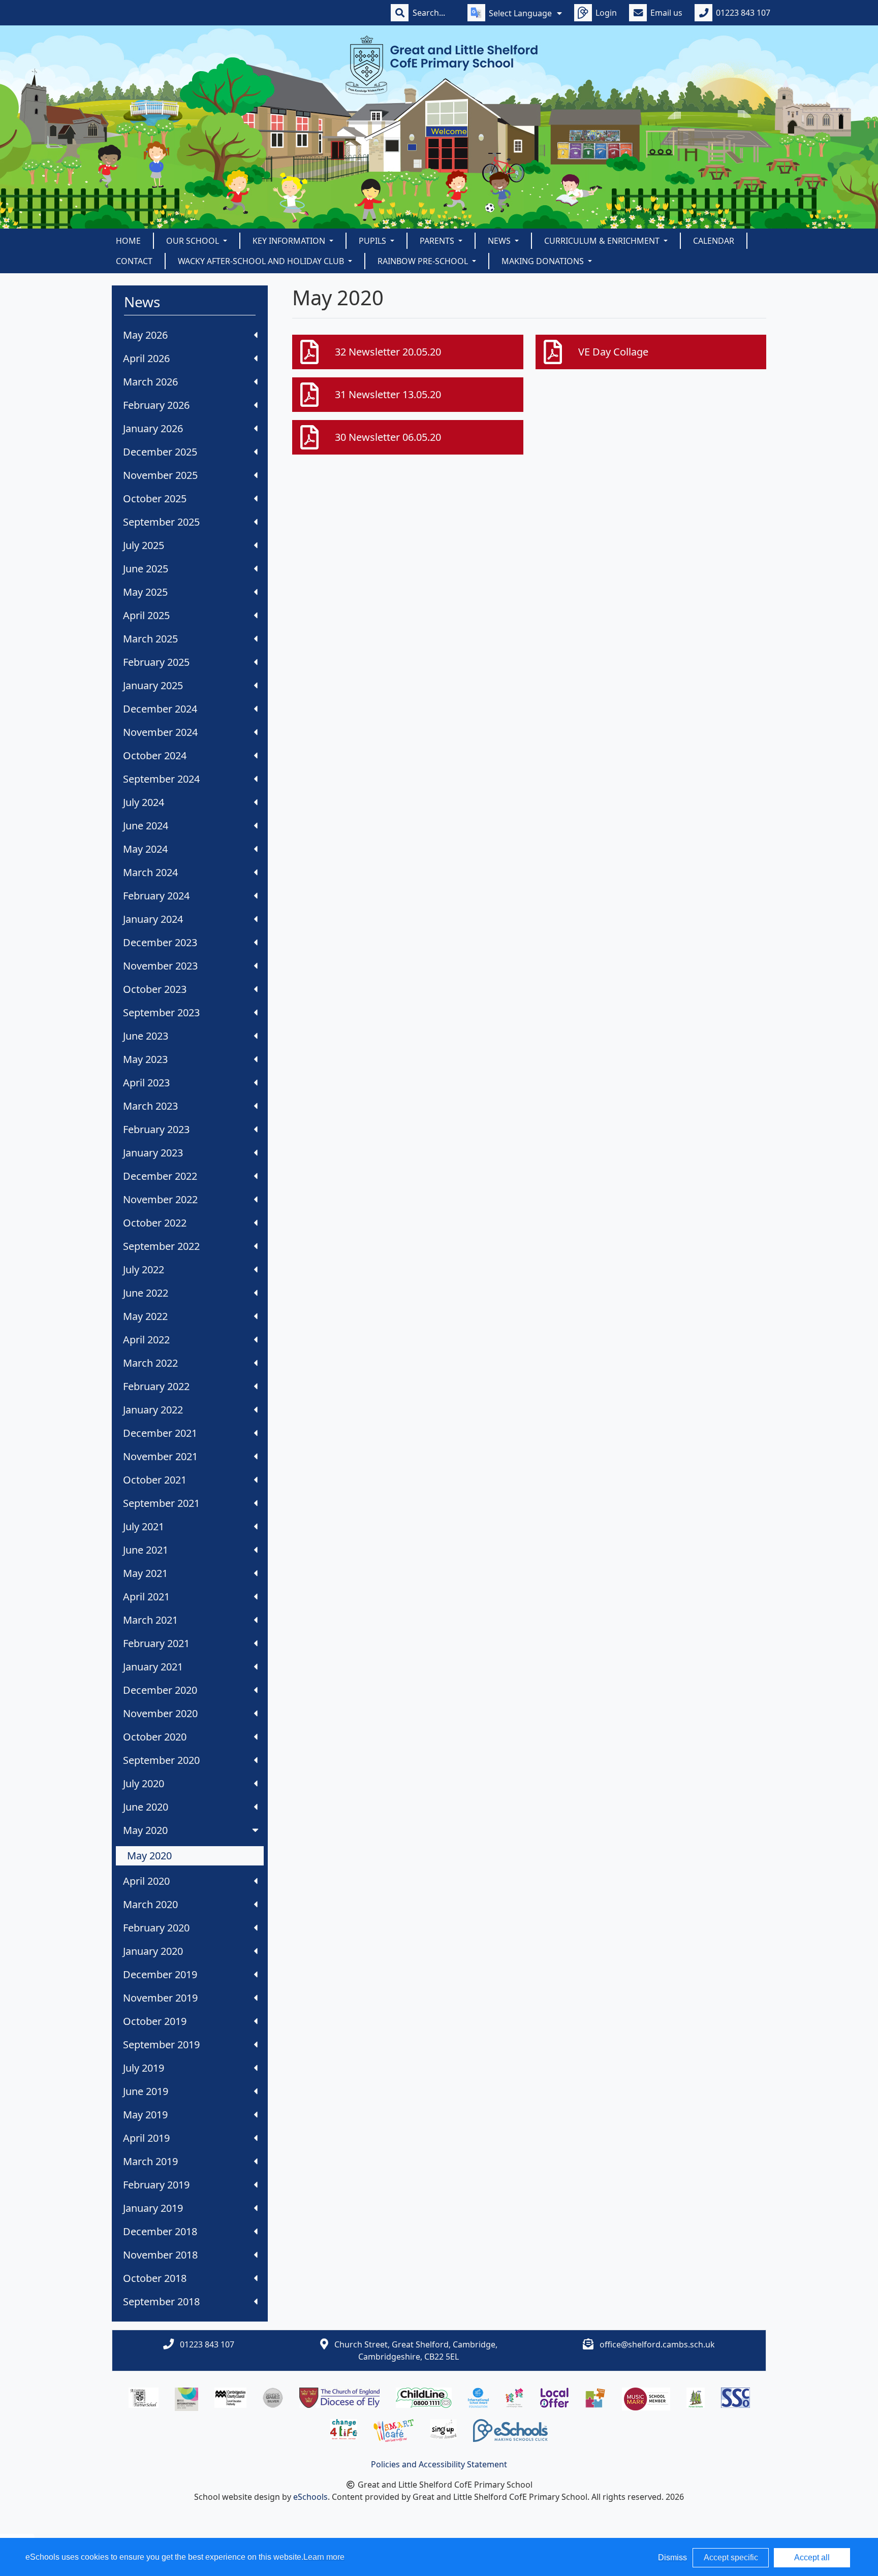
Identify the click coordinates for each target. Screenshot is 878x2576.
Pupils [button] (373, 241)
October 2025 (155, 498)
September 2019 (161, 2044)
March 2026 (150, 382)
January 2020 (153, 1951)
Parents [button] (438, 241)
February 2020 (156, 1928)
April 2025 (146, 615)
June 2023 (146, 1036)
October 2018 (155, 2278)
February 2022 (156, 1386)
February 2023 (156, 1129)
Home (128, 241)
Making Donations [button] (544, 261)
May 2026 (145, 335)
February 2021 (156, 1643)
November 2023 (160, 966)
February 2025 (156, 662)
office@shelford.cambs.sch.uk (657, 2344)
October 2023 (155, 989)
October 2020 (155, 1737)
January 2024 (153, 919)
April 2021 (146, 1597)
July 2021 (144, 1526)
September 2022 (161, 1246)
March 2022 (150, 1363)
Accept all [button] (812, 2557)
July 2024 (144, 802)
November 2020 (160, 1713)
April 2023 (146, 1083)
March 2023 (150, 1106)
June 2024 (146, 826)
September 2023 (161, 1012)
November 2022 (160, 1199)
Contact (134, 261)
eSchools (310, 2497)
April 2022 (146, 1340)
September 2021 (161, 1503)
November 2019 (160, 1998)
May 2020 (145, 1830)
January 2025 (153, 685)
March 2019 (150, 2161)
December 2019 (160, 1974)
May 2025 (145, 592)
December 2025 (160, 452)
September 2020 (161, 1760)
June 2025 (146, 569)
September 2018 (161, 2301)
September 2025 (161, 522)
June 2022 (146, 1293)
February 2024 (156, 896)
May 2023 (145, 1059)
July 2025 (144, 545)
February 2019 (156, 2185)
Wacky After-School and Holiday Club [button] (262, 261)
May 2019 (145, 2115)
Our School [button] (194, 241)
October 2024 (155, 755)
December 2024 (160, 709)
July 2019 (144, 2068)
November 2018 (160, 2255)
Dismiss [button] (672, 2557)
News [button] (500, 241)
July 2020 (144, 1783)
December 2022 (160, 1176)
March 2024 (150, 872)
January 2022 (153, 1410)
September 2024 (161, 779)
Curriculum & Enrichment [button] (603, 241)
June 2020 (146, 1807)
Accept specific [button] (731, 2557)
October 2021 (155, 1480)
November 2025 (160, 475)
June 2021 (146, 1550)
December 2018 (160, 2231)
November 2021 (160, 1456)
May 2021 (145, 1573)
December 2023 (160, 942)
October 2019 (155, 2021)
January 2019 (153, 2208)
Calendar (714, 241)
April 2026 (146, 358)
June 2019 (146, 2091)
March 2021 (150, 1620)
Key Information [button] (290, 241)
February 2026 (156, 405)
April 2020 (146, 1881)
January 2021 (153, 1667)
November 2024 (160, 732)
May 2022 (145, 1316)
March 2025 (150, 639)
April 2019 (146, 2138)
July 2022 (144, 1269)
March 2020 (150, 1904)
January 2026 (153, 428)
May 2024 (145, 849)
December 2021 (160, 1433)
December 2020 (160, 1690)
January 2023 (153, 1153)
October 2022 (155, 1223)
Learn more (324, 2557)
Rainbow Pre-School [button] (424, 261)
